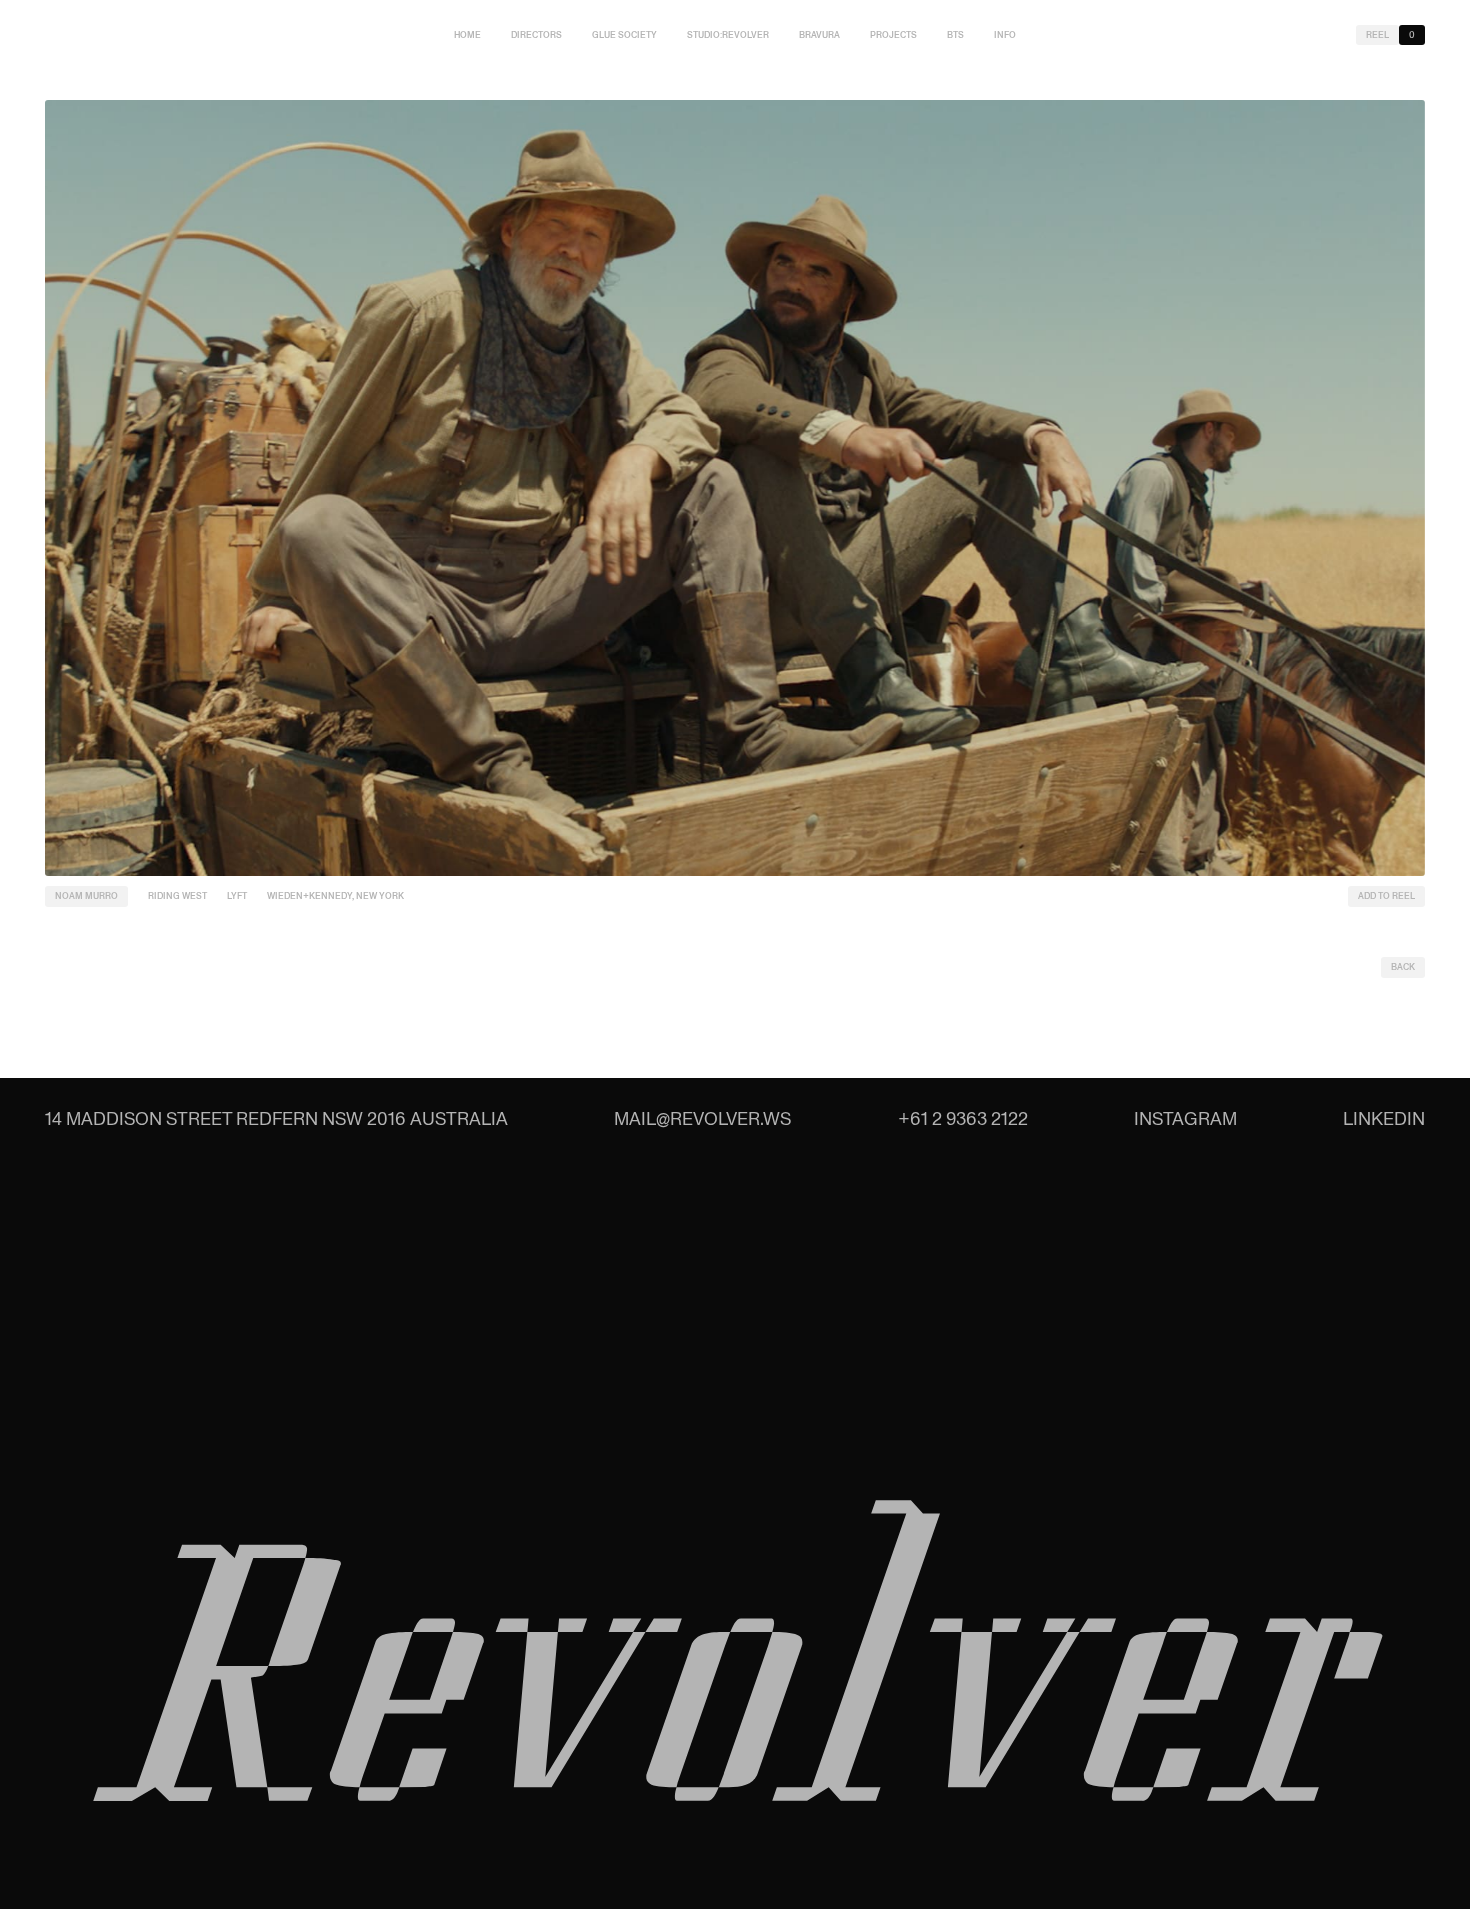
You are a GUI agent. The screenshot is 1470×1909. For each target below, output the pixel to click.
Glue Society (624, 35)
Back (1403, 967)
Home (467, 35)
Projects (893, 35)
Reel (1377, 35)
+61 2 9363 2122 (963, 1118)
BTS (955, 35)
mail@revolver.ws (702, 1118)
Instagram (1185, 1118)
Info (1005, 35)
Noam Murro (86, 896)
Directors (536, 35)
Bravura (819, 35)
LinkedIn (1384, 1118)
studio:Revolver (728, 35)
